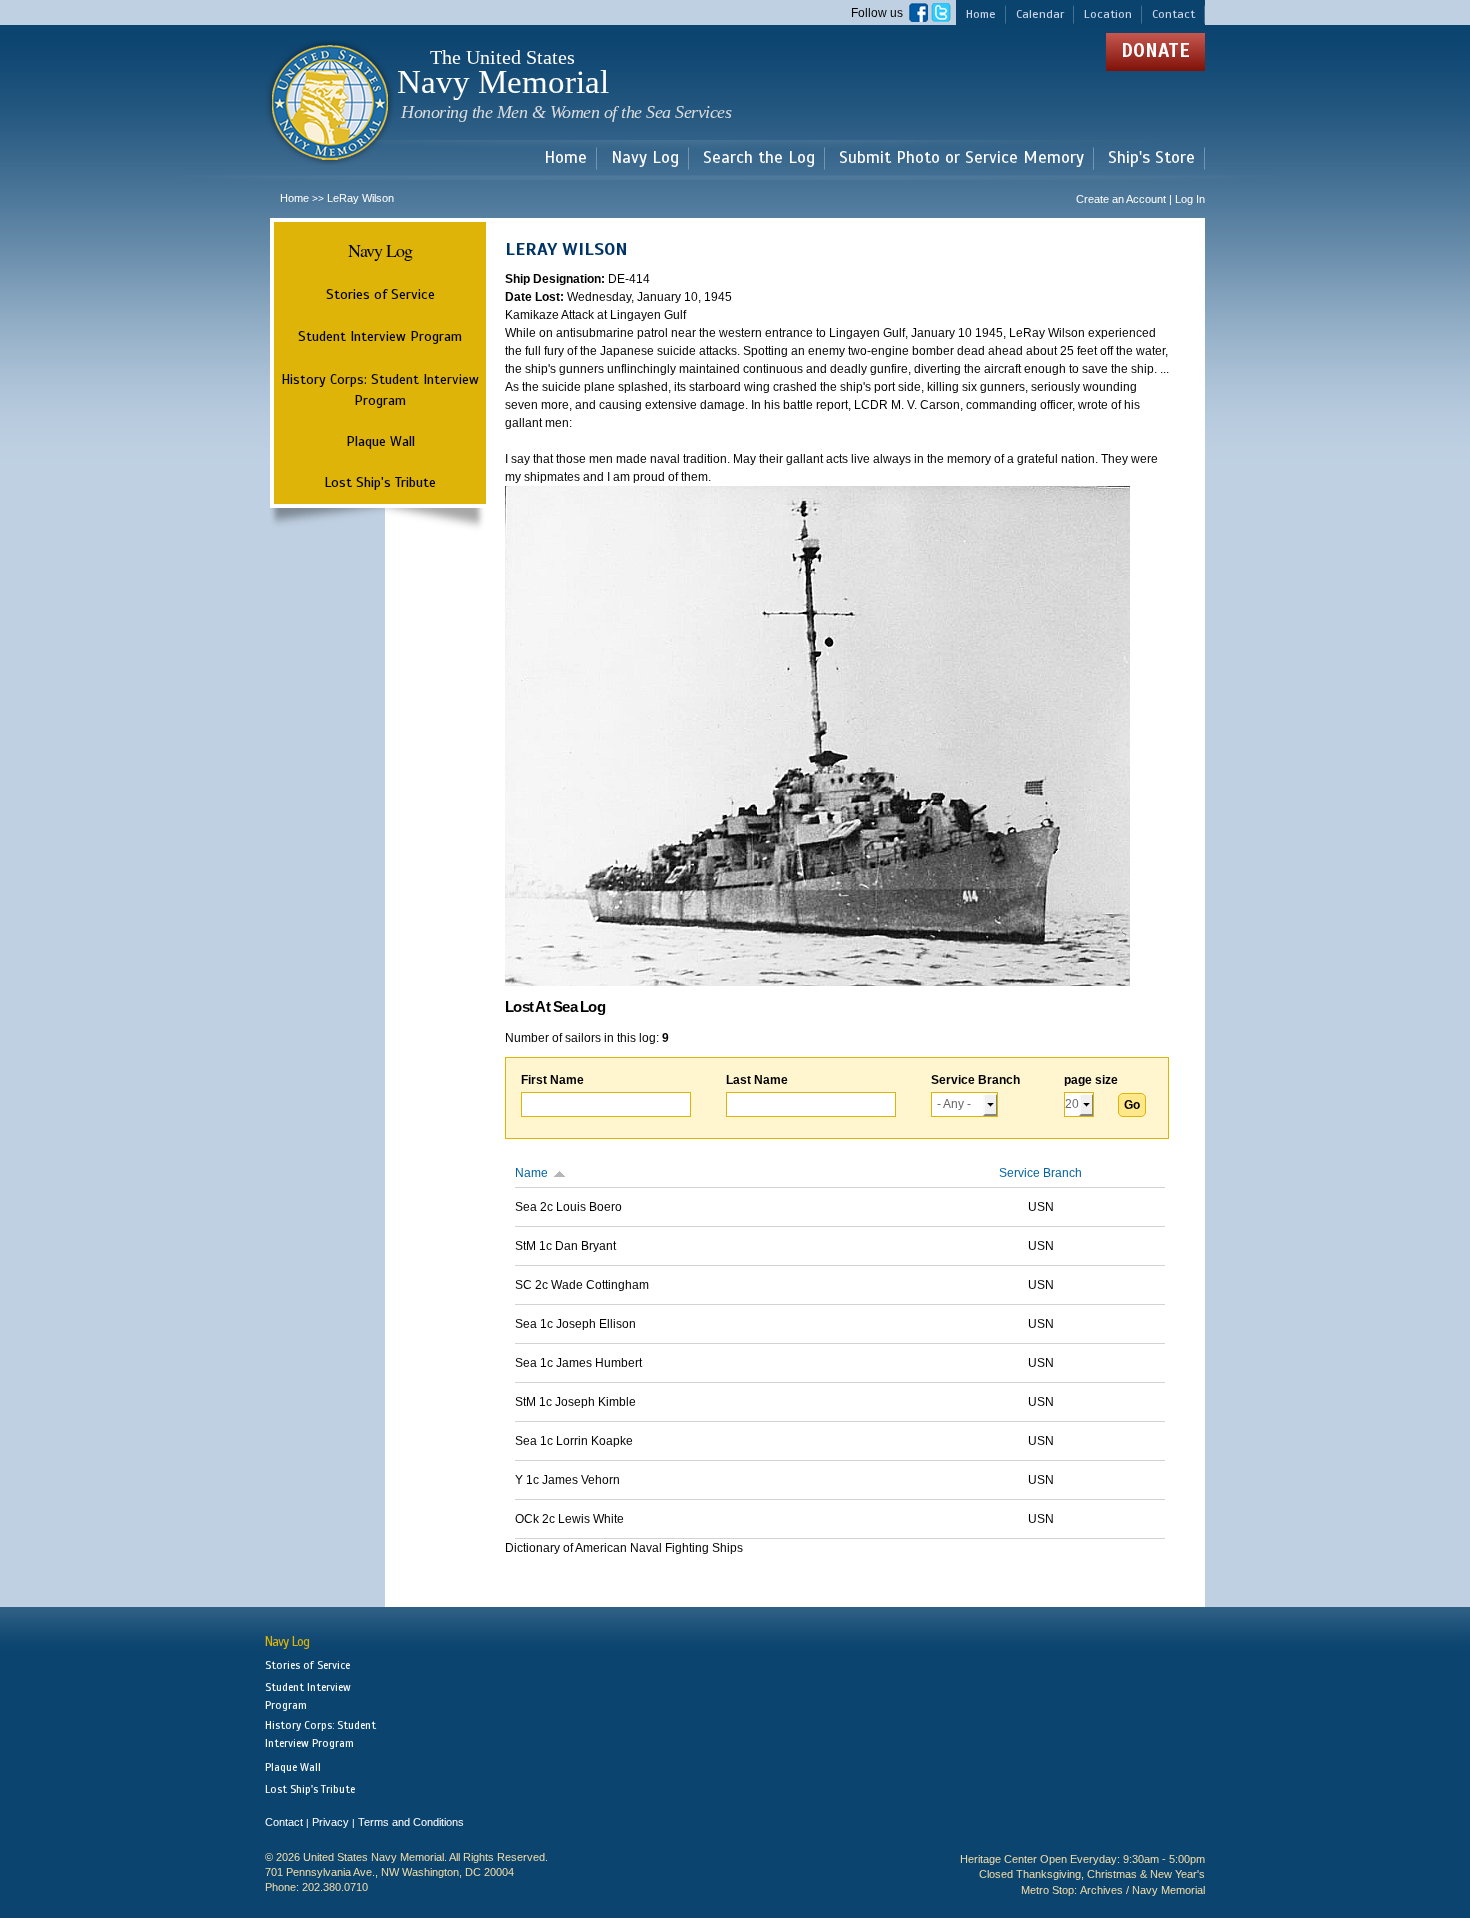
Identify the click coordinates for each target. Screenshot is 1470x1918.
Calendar (1040, 14)
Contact (1173, 14)
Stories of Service (380, 294)
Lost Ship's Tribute (380, 482)
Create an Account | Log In (1140, 199)
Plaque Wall (380, 441)
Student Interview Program (380, 336)
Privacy (330, 1822)
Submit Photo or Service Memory (961, 158)
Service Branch (975, 1080)
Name (531, 1173)
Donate (1155, 50)
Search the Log (759, 158)
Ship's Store (1151, 158)
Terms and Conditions (411, 1822)
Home (981, 14)
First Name (552, 1080)
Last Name (757, 1080)
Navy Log (645, 158)
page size (1091, 1080)
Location (1108, 14)
